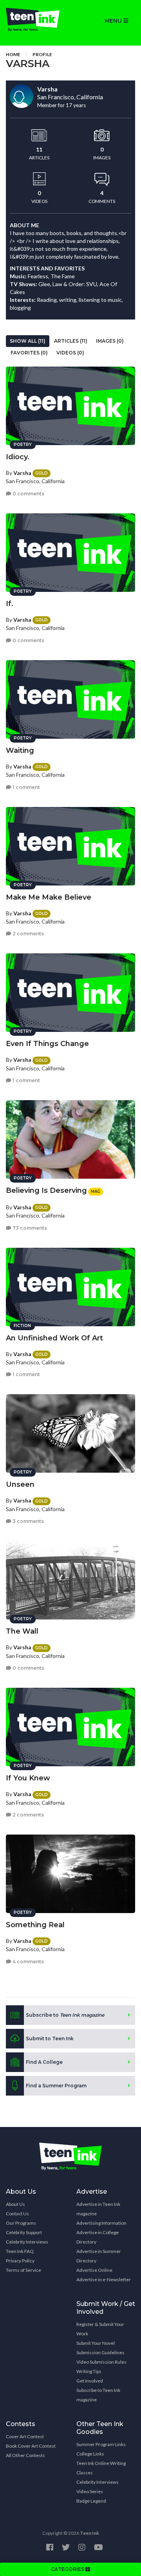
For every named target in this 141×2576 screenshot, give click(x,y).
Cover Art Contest (25, 2436)
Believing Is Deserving (46, 1190)
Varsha (22, 473)
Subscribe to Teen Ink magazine (98, 2395)
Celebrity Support (24, 2232)
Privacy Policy (20, 2261)
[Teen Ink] (35, 20)
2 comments (28, 934)
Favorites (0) (29, 353)
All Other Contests (25, 2455)
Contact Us (17, 2214)
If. (10, 604)
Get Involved (90, 2381)
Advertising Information (101, 2223)
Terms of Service (23, 2270)
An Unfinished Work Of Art (54, 1338)
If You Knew (28, 1778)
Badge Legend (91, 2501)
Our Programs (21, 2223)
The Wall (22, 1631)
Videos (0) (70, 353)
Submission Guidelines (100, 2352)
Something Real (35, 1925)
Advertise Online (94, 2270)
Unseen (20, 1484)
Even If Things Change (47, 1044)
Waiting (20, 750)
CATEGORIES (68, 2569)
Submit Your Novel (96, 2343)
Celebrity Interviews (27, 2242)
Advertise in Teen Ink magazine (98, 2209)
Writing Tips (89, 2371)
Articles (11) (71, 341)
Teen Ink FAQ (20, 2251)
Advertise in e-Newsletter (104, 2279)
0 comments (28, 494)
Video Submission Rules (101, 2362)
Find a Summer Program (56, 2086)
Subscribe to (65, 2015)
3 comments (28, 1521)
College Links (90, 2454)
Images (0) (110, 341)
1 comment (26, 787)
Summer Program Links (101, 2444)
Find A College (44, 2062)
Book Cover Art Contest (31, 2446)
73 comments (29, 1228)
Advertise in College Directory (98, 2237)
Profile (42, 54)
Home (13, 54)
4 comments (28, 1962)
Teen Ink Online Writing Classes (101, 2468)
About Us (15, 2204)
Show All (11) (28, 341)
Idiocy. (18, 457)
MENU (114, 21)
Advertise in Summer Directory (99, 2256)
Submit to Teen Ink (50, 2038)
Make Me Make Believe (49, 897)
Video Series (90, 2491)
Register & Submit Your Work (100, 2329)
